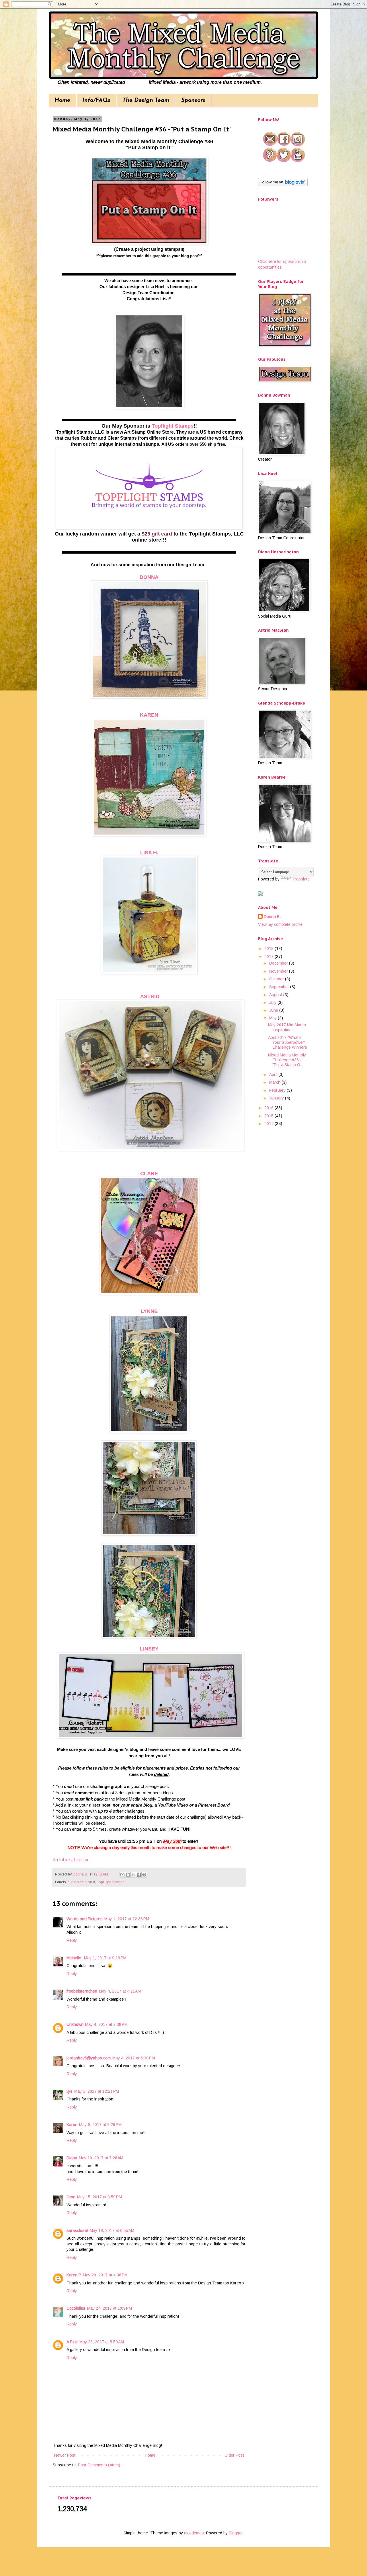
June (274, 1010)
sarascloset (77, 2230)
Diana (72, 2158)
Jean (71, 2197)
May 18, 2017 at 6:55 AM (112, 2230)
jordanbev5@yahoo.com (89, 2058)
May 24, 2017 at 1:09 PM (110, 2308)
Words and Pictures (85, 1919)
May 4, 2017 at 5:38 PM (134, 2058)
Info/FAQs (96, 100)
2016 (270, 1108)
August (276, 995)
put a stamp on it (81, 1882)
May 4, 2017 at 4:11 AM (120, 1991)
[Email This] (122, 1875)
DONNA (149, 577)
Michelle (74, 1958)
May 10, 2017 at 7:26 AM (101, 2158)
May (274, 1018)
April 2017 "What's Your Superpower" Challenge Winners (288, 1042)
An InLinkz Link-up (70, 1860)
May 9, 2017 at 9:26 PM (100, 2125)
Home (62, 100)
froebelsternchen (82, 1991)
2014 (270, 1124)
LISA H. (149, 853)
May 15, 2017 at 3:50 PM (99, 2197)
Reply (72, 1940)
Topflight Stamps (173, 426)
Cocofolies (76, 2308)
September (280, 987)
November (279, 971)
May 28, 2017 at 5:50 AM (102, 2342)
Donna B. (272, 917)
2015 (270, 1116)
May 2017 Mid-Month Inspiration (287, 1027)
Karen (72, 2125)
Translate (301, 879)
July (273, 1002)
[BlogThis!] (128, 1875)
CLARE (149, 1173)
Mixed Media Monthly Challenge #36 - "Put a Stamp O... (287, 1060)
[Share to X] (133, 1875)
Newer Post (65, 2455)
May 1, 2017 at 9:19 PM (105, 1958)
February (278, 1090)
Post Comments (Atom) (99, 2465)
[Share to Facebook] (139, 1875)
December (279, 963)
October (277, 979)
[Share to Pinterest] (144, 1875)
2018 (270, 948)
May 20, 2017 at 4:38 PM (105, 2275)
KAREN (149, 715)
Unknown (75, 2024)
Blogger (236, 2533)
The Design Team (146, 100)
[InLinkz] (260, 893)
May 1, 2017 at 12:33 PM (127, 1919)
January (277, 1098)
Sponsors (193, 100)
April (274, 1074)
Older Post (234, 2455)
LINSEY (149, 1649)
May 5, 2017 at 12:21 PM (97, 2091)
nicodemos (194, 2533)
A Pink (72, 2342)
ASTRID (150, 996)
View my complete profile (280, 924)
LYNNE (149, 1311)
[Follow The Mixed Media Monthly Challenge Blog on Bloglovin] (283, 185)
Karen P (74, 2275)
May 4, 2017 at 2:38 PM (106, 2024)
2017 (270, 957)
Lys (70, 2091)
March (275, 1082)
